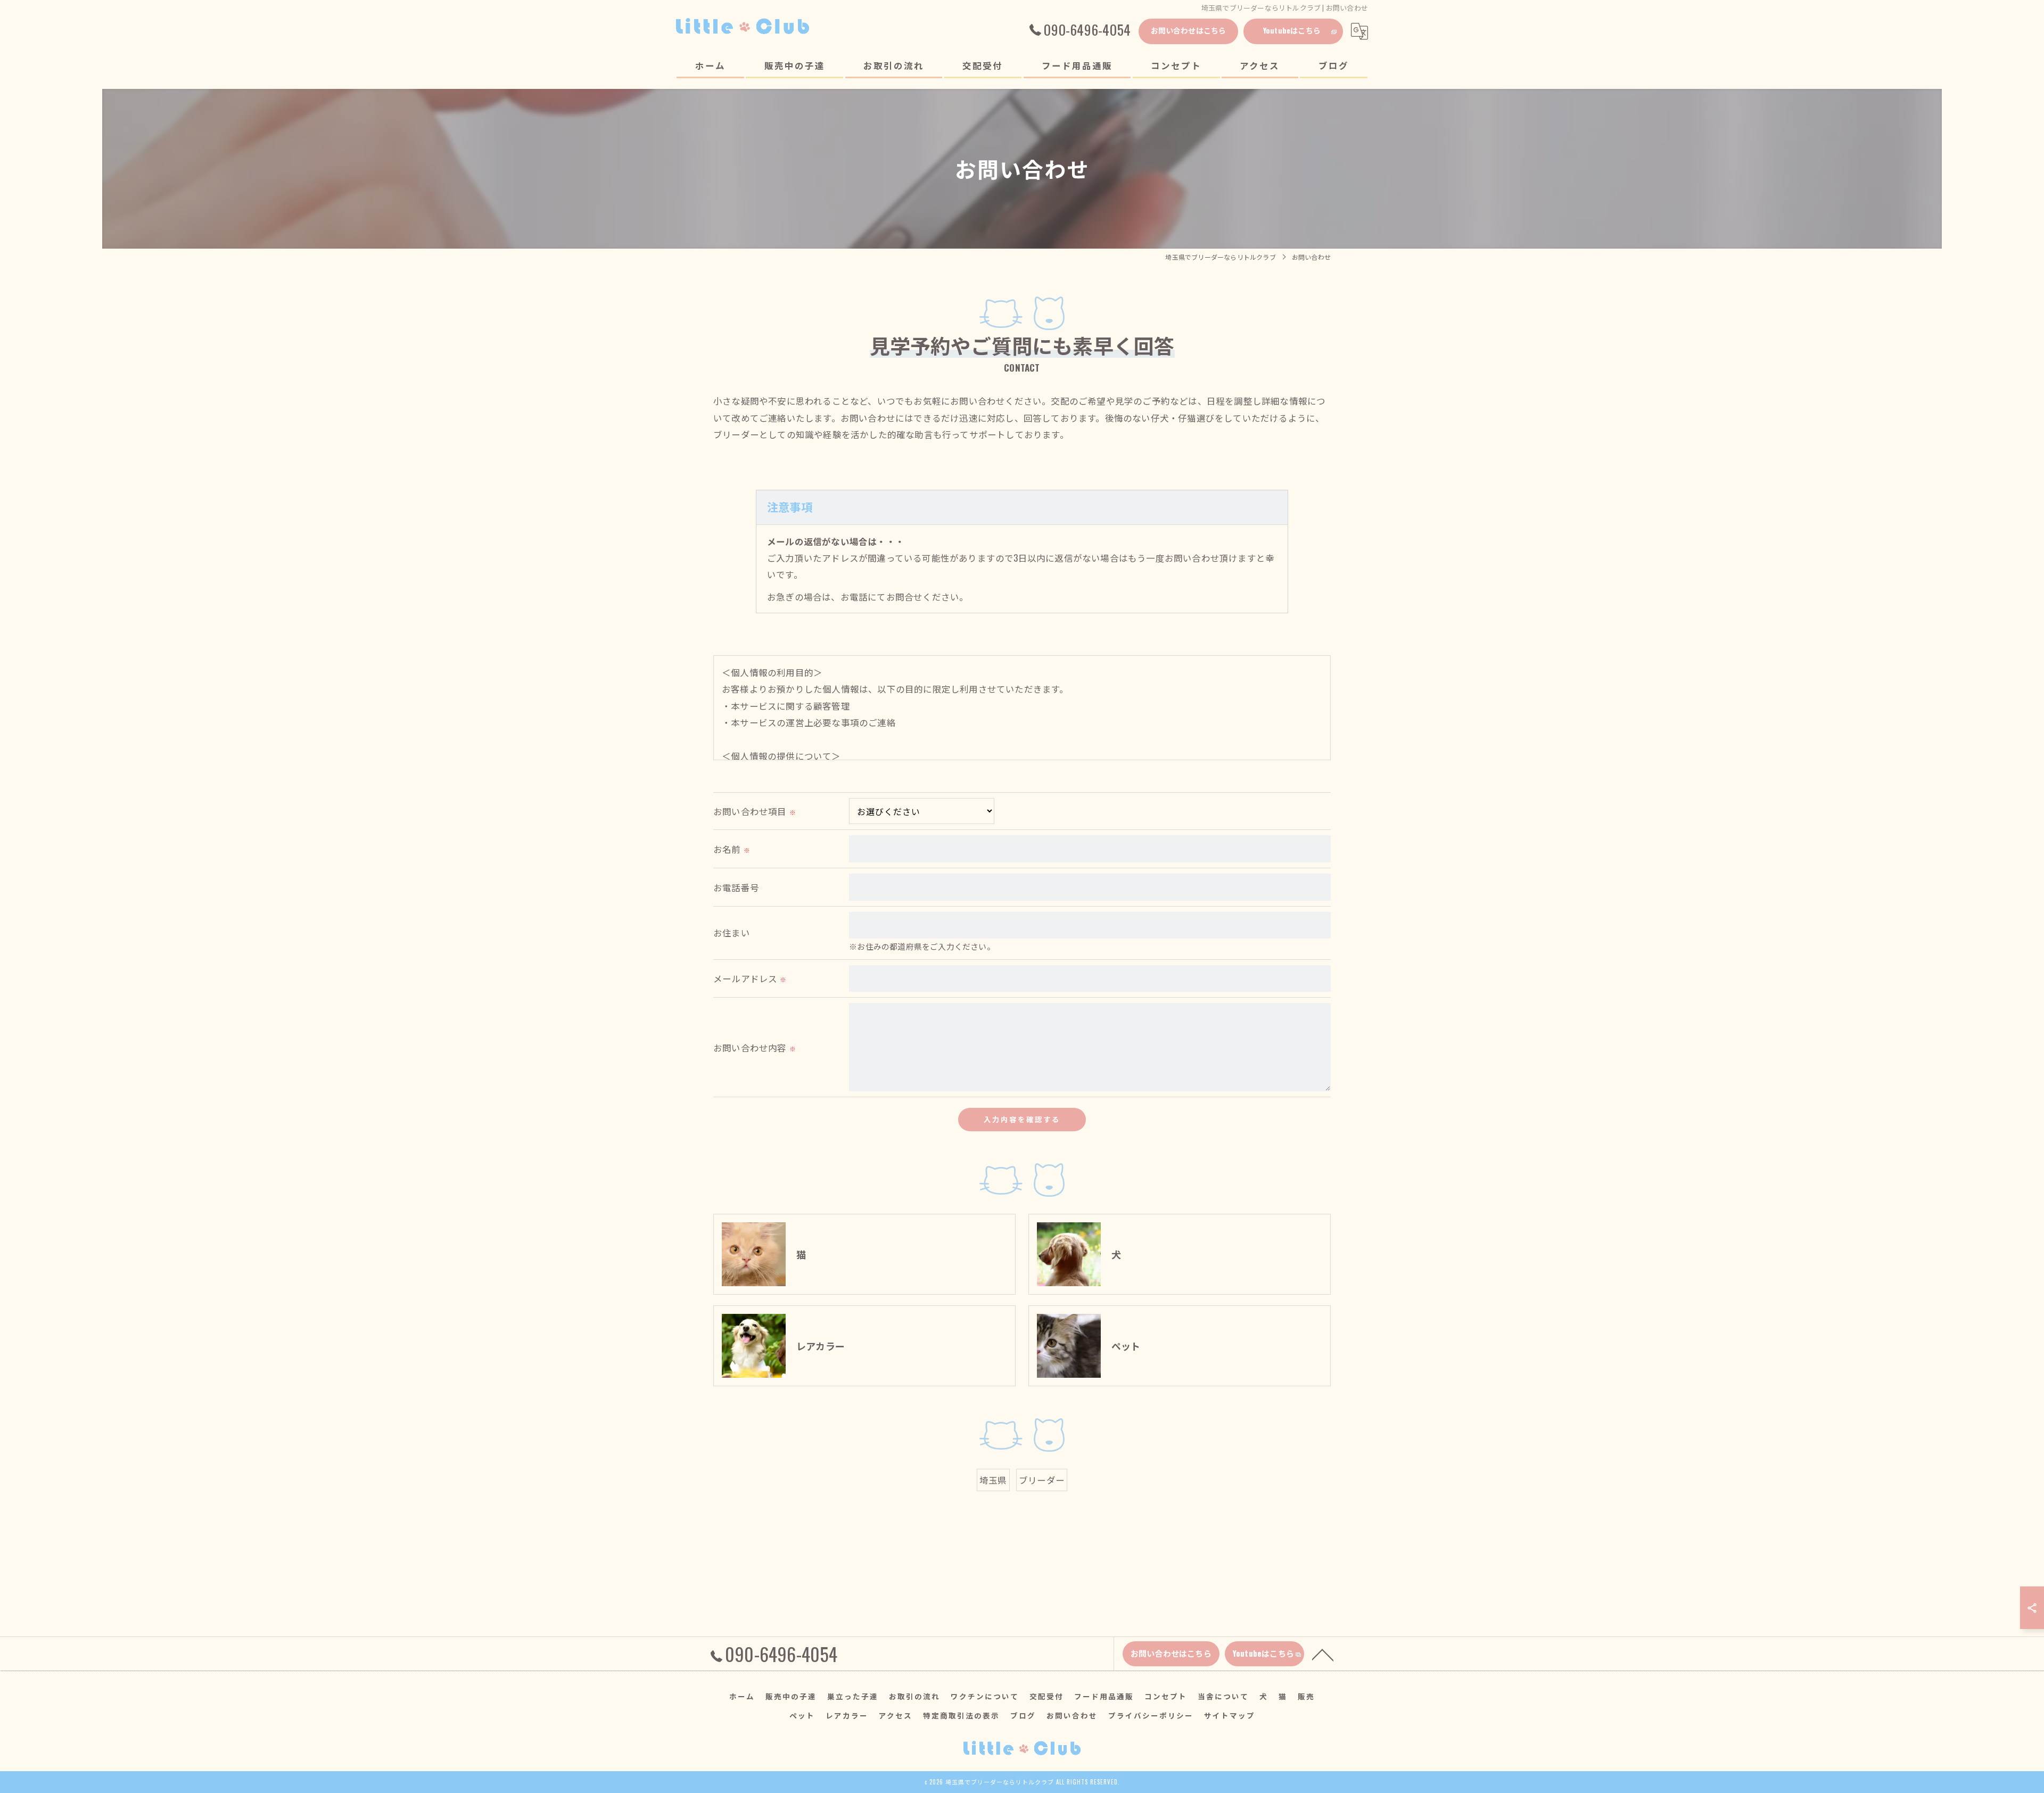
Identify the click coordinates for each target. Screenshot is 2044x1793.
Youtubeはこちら (1292, 30)
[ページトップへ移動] (1323, 1654)
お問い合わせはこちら (1189, 30)
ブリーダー (1042, 1480)
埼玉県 (993, 1480)
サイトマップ (1230, 1715)
